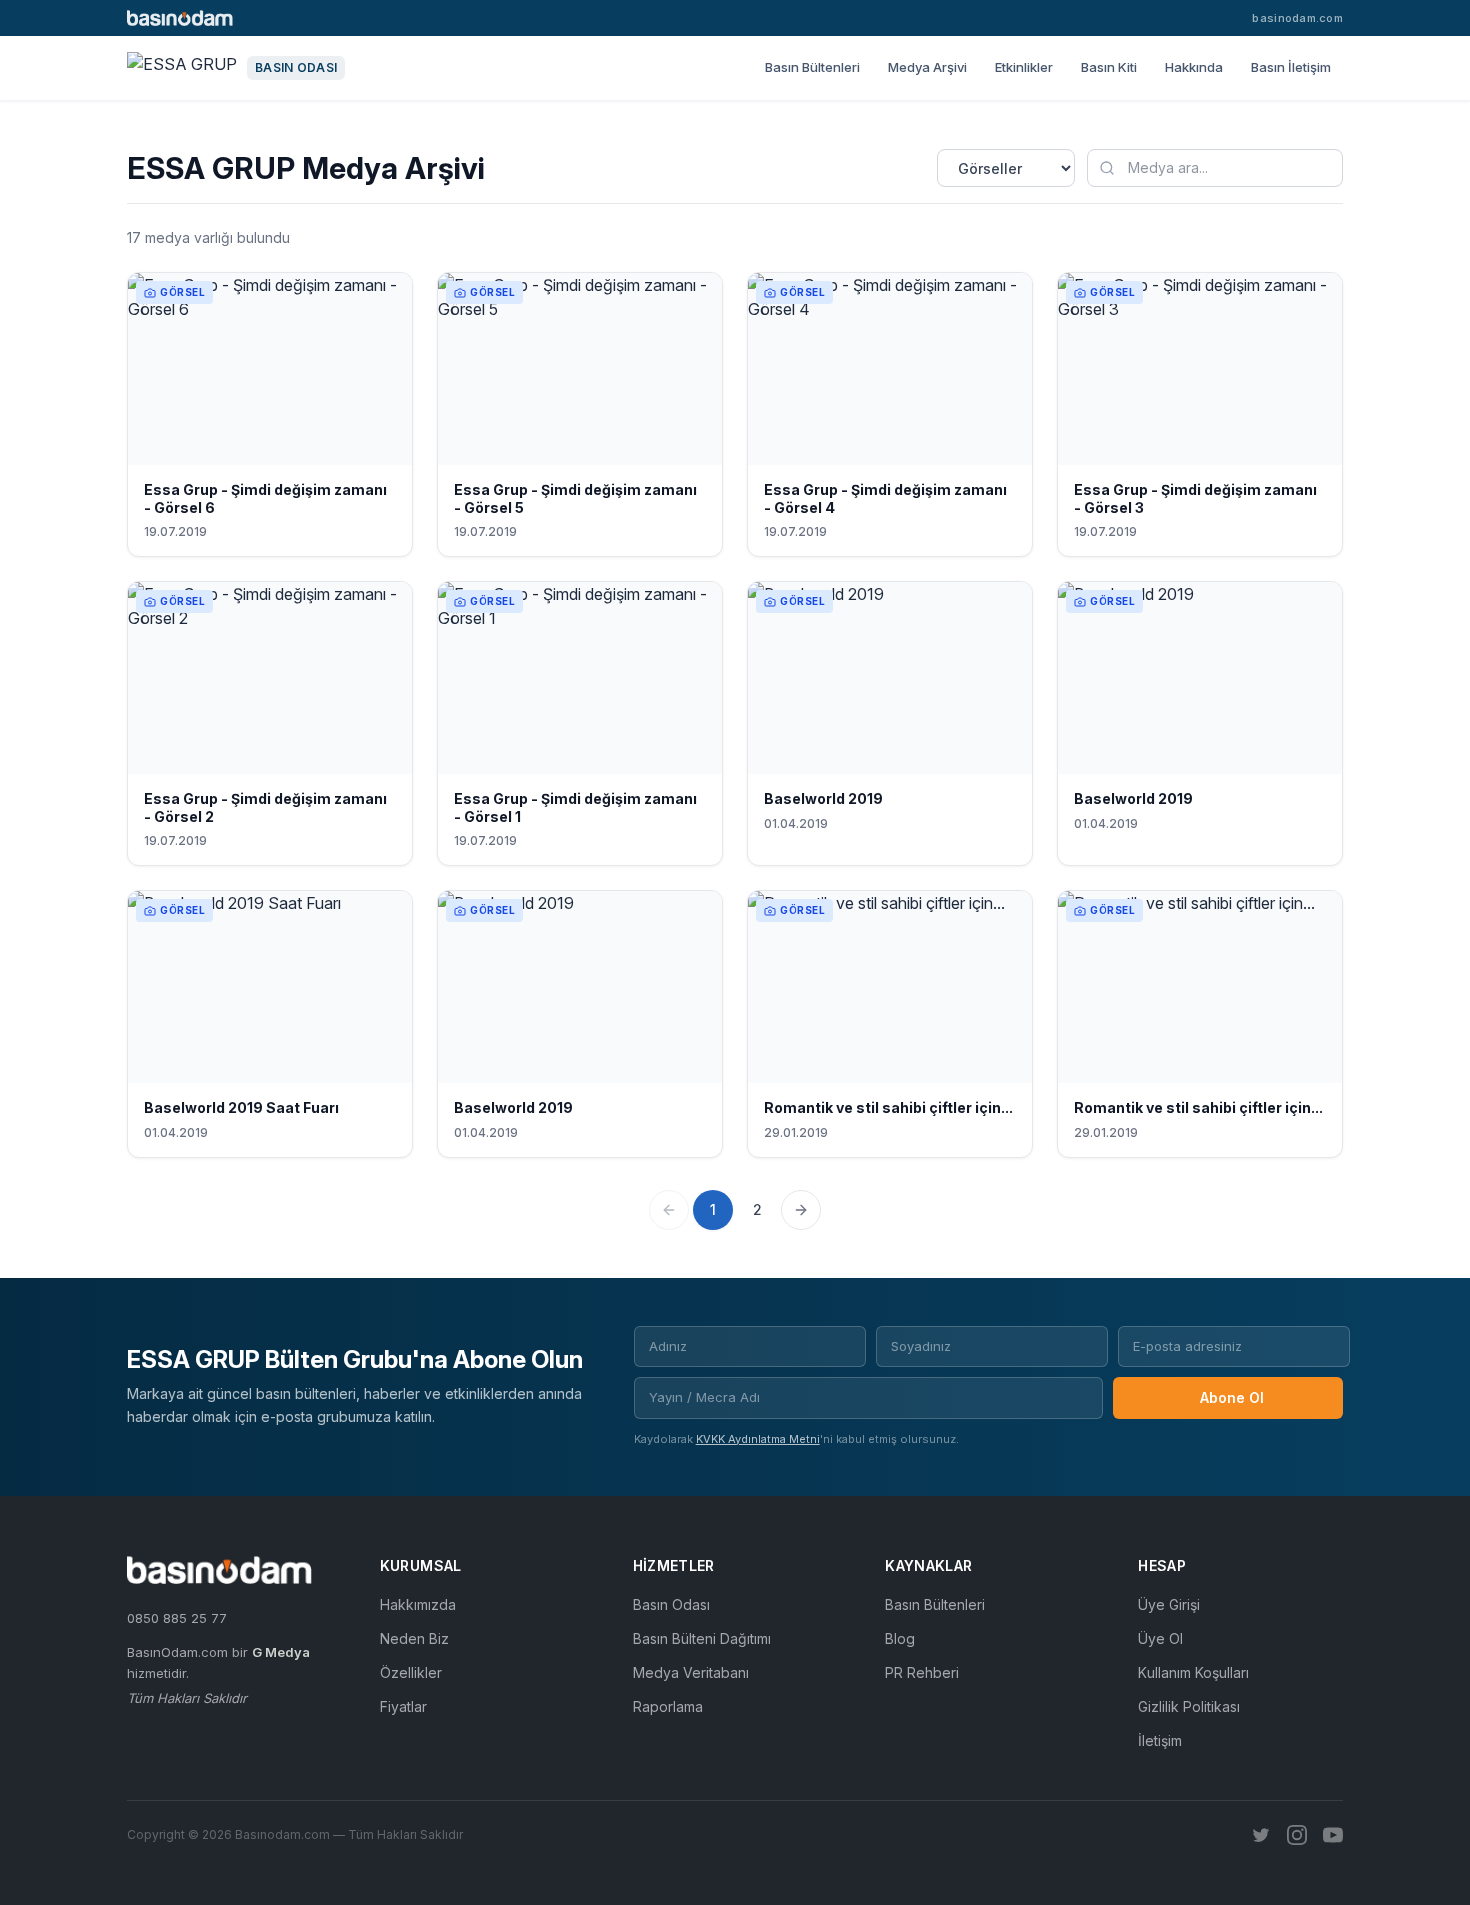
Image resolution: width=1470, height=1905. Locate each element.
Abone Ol (1232, 1397)
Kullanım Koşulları (1193, 1672)
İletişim (1160, 1740)
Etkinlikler (1024, 67)
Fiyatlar (403, 1706)
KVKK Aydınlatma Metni (758, 1439)
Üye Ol (1160, 1638)
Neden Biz (414, 1638)
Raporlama (668, 1706)
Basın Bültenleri (812, 67)
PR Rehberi (922, 1672)
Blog (900, 1638)
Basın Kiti (1109, 67)
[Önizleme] (384, 445)
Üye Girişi (1169, 1604)
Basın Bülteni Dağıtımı (702, 1638)
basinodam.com (1297, 18)
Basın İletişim (1291, 67)
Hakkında (1194, 67)
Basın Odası (671, 1604)
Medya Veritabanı (691, 1672)
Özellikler (411, 1672)
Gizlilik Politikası (1189, 1706)
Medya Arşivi (927, 67)
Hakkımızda (418, 1604)
